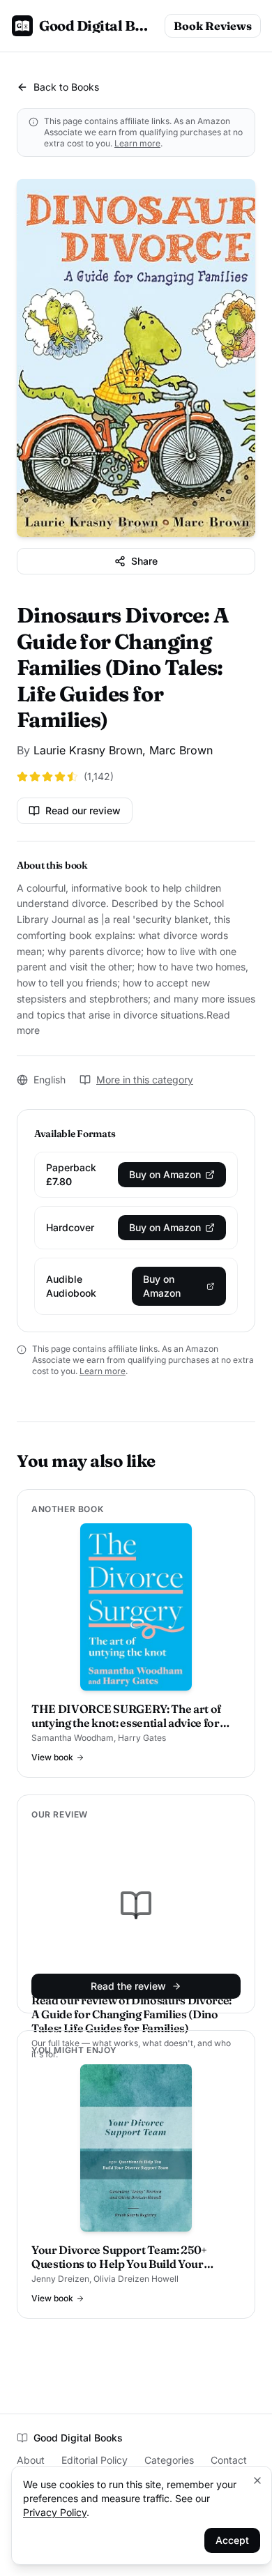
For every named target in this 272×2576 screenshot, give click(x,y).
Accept (232, 2540)
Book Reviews (213, 26)
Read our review (83, 810)
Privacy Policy (55, 2512)
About (31, 2460)
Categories (169, 2460)
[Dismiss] (257, 2480)
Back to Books (66, 87)
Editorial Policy (95, 2460)
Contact (229, 2460)
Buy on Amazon (165, 1174)
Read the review (128, 1986)
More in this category (145, 1080)
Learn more (137, 143)
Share (144, 561)
